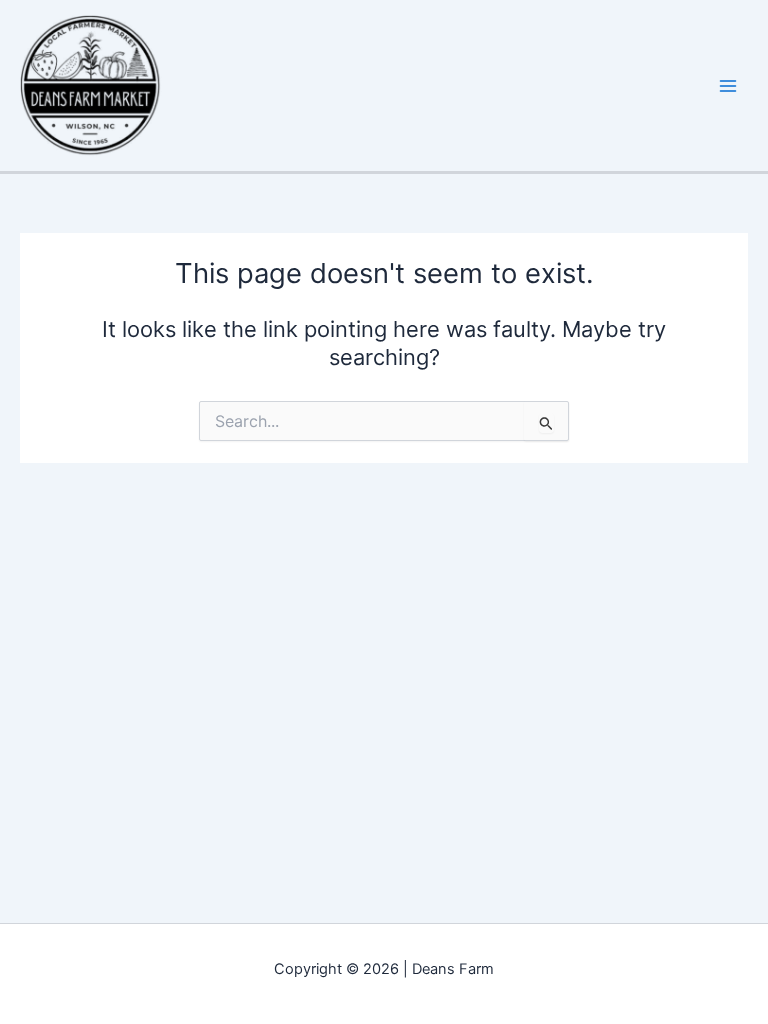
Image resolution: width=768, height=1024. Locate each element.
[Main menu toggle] (728, 85)
